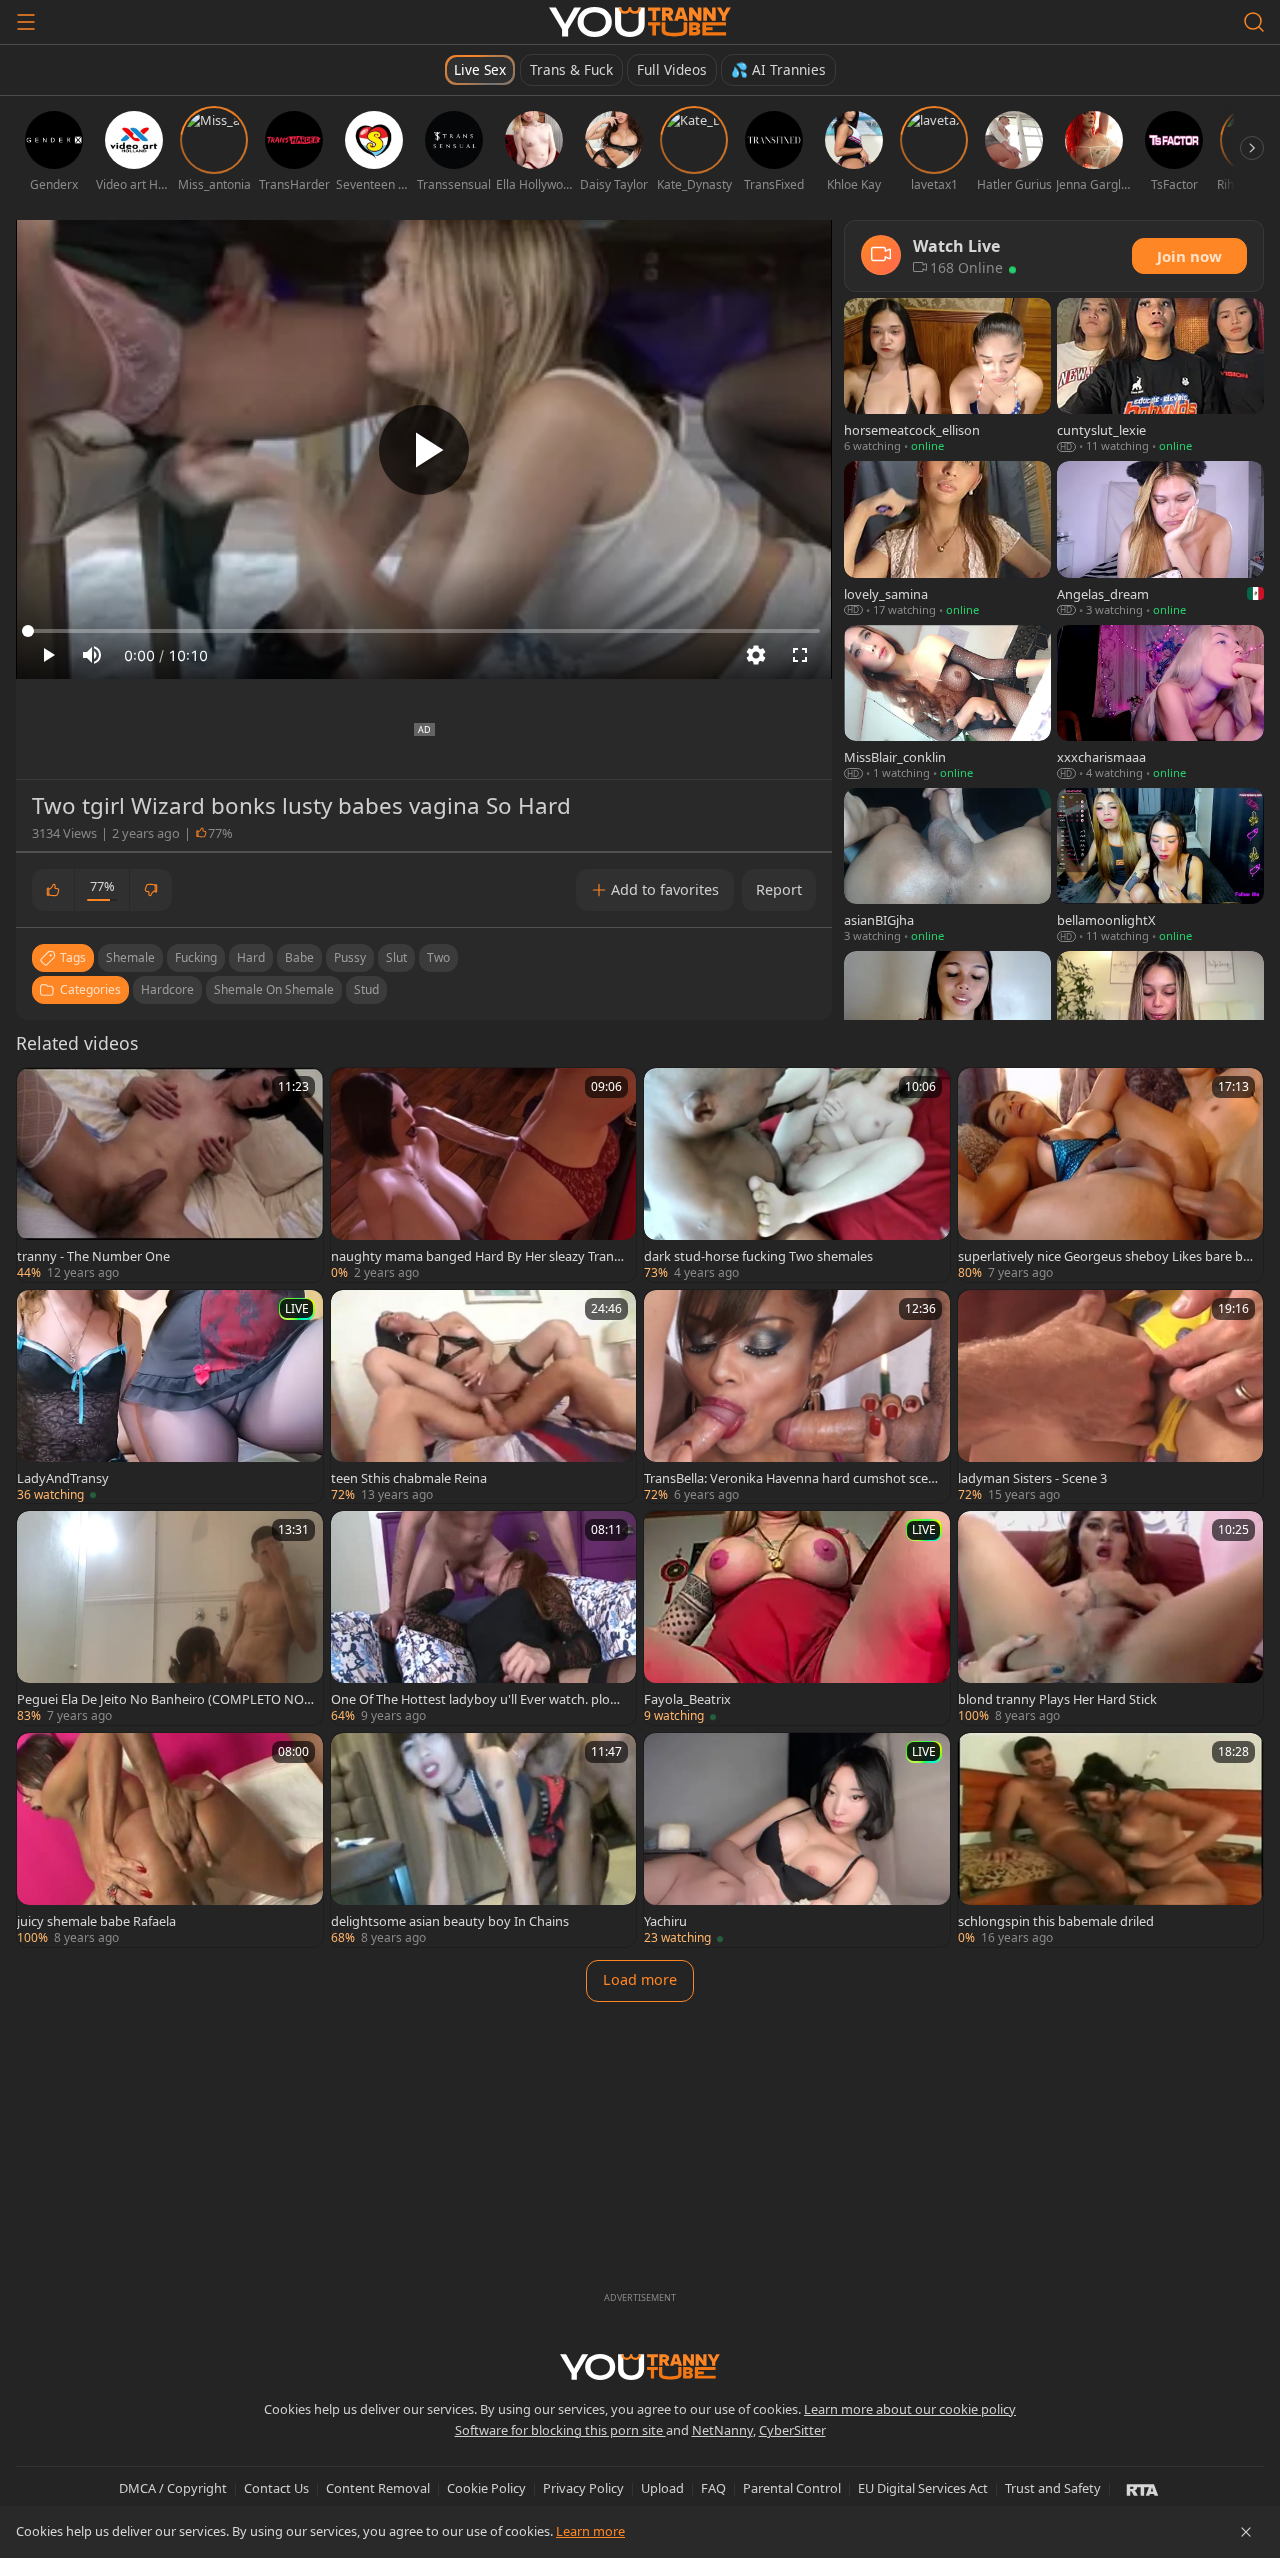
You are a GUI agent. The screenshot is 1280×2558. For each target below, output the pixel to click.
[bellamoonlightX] (1160, 866)
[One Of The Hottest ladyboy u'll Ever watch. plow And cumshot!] (484, 1618)
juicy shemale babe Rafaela (96, 1921)
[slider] (424, 631)
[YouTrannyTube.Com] (640, 22)
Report (779, 889)
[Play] (424, 450)
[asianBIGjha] (947, 866)
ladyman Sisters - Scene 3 (1032, 1478)
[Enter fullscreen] (800, 655)
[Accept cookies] (1246, 2532)
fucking (196, 957)
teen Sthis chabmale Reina (409, 1478)
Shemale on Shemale (274, 989)
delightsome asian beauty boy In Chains (450, 1921)
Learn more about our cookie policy (910, 2409)
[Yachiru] (797, 1840)
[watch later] (41, 1092)
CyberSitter (792, 2430)
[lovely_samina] (947, 539)
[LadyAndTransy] (170, 1397)
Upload (662, 2488)
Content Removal (378, 2488)
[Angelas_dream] (1160, 539)
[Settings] (756, 655)
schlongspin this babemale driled (1056, 1921)
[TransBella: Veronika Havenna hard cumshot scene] (797, 1397)
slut (396, 957)
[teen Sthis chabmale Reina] (484, 1397)
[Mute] (92, 655)
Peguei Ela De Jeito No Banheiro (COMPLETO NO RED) (160, 1699)
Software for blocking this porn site (560, 2430)
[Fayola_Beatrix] (797, 1618)
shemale (130, 957)
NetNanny (722, 2430)
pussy (350, 957)
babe (299, 957)
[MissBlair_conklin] (947, 703)
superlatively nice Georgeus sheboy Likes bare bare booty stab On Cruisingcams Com (1106, 1256)
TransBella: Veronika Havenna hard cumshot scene (790, 1478)
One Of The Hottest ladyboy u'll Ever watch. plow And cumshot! (475, 1699)
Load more (640, 1979)
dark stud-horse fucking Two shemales (758, 1256)
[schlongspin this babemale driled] (1111, 1840)
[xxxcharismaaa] (1160, 703)
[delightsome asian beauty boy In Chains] (484, 1840)
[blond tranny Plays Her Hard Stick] (1111, 1618)
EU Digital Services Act (923, 2488)
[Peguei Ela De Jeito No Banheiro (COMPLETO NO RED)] (170, 1618)
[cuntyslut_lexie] (1160, 376)
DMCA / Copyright (173, 2488)
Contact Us (276, 2488)
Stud (366, 989)
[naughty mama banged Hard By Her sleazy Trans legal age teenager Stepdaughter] (484, 1175)
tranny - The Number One (93, 1256)
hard (251, 957)
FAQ (713, 2488)
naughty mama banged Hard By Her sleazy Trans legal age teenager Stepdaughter (478, 1256)
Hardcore (167, 989)
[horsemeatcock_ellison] (947, 376)
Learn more (590, 2531)
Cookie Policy (486, 2488)
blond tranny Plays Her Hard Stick (1057, 1699)
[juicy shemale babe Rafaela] (170, 1840)
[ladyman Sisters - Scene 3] (1111, 1397)
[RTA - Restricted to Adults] (1142, 2489)
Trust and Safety (1053, 2488)
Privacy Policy (583, 2488)
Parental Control (792, 2488)
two (438, 957)
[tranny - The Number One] (170, 1175)
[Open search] (1254, 22)
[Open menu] (26, 22)
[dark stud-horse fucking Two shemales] (797, 1175)
